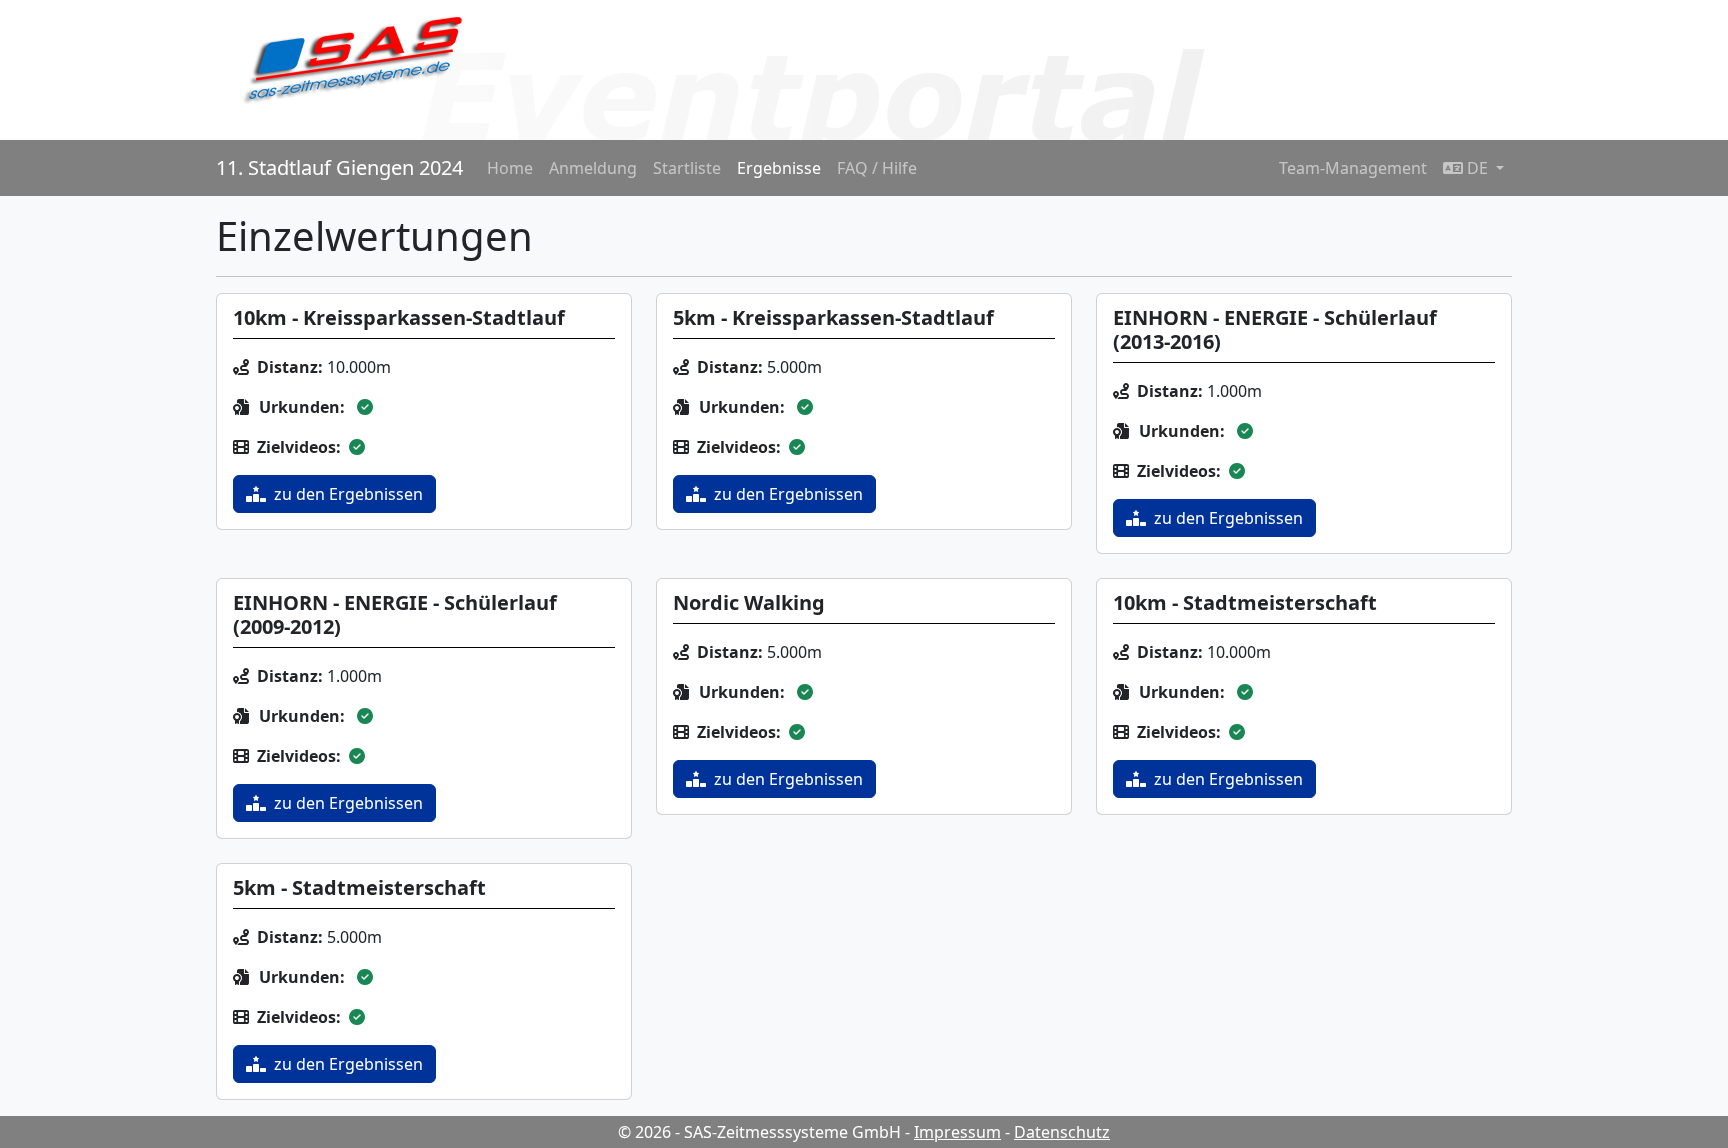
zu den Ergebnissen (348, 494)
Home (510, 168)
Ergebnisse (779, 168)
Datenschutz (1062, 1132)
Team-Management (1353, 168)
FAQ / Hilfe (877, 168)
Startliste (687, 168)
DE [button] (1477, 168)
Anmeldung (593, 168)
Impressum (957, 1132)
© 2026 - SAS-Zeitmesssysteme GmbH (759, 1132)
